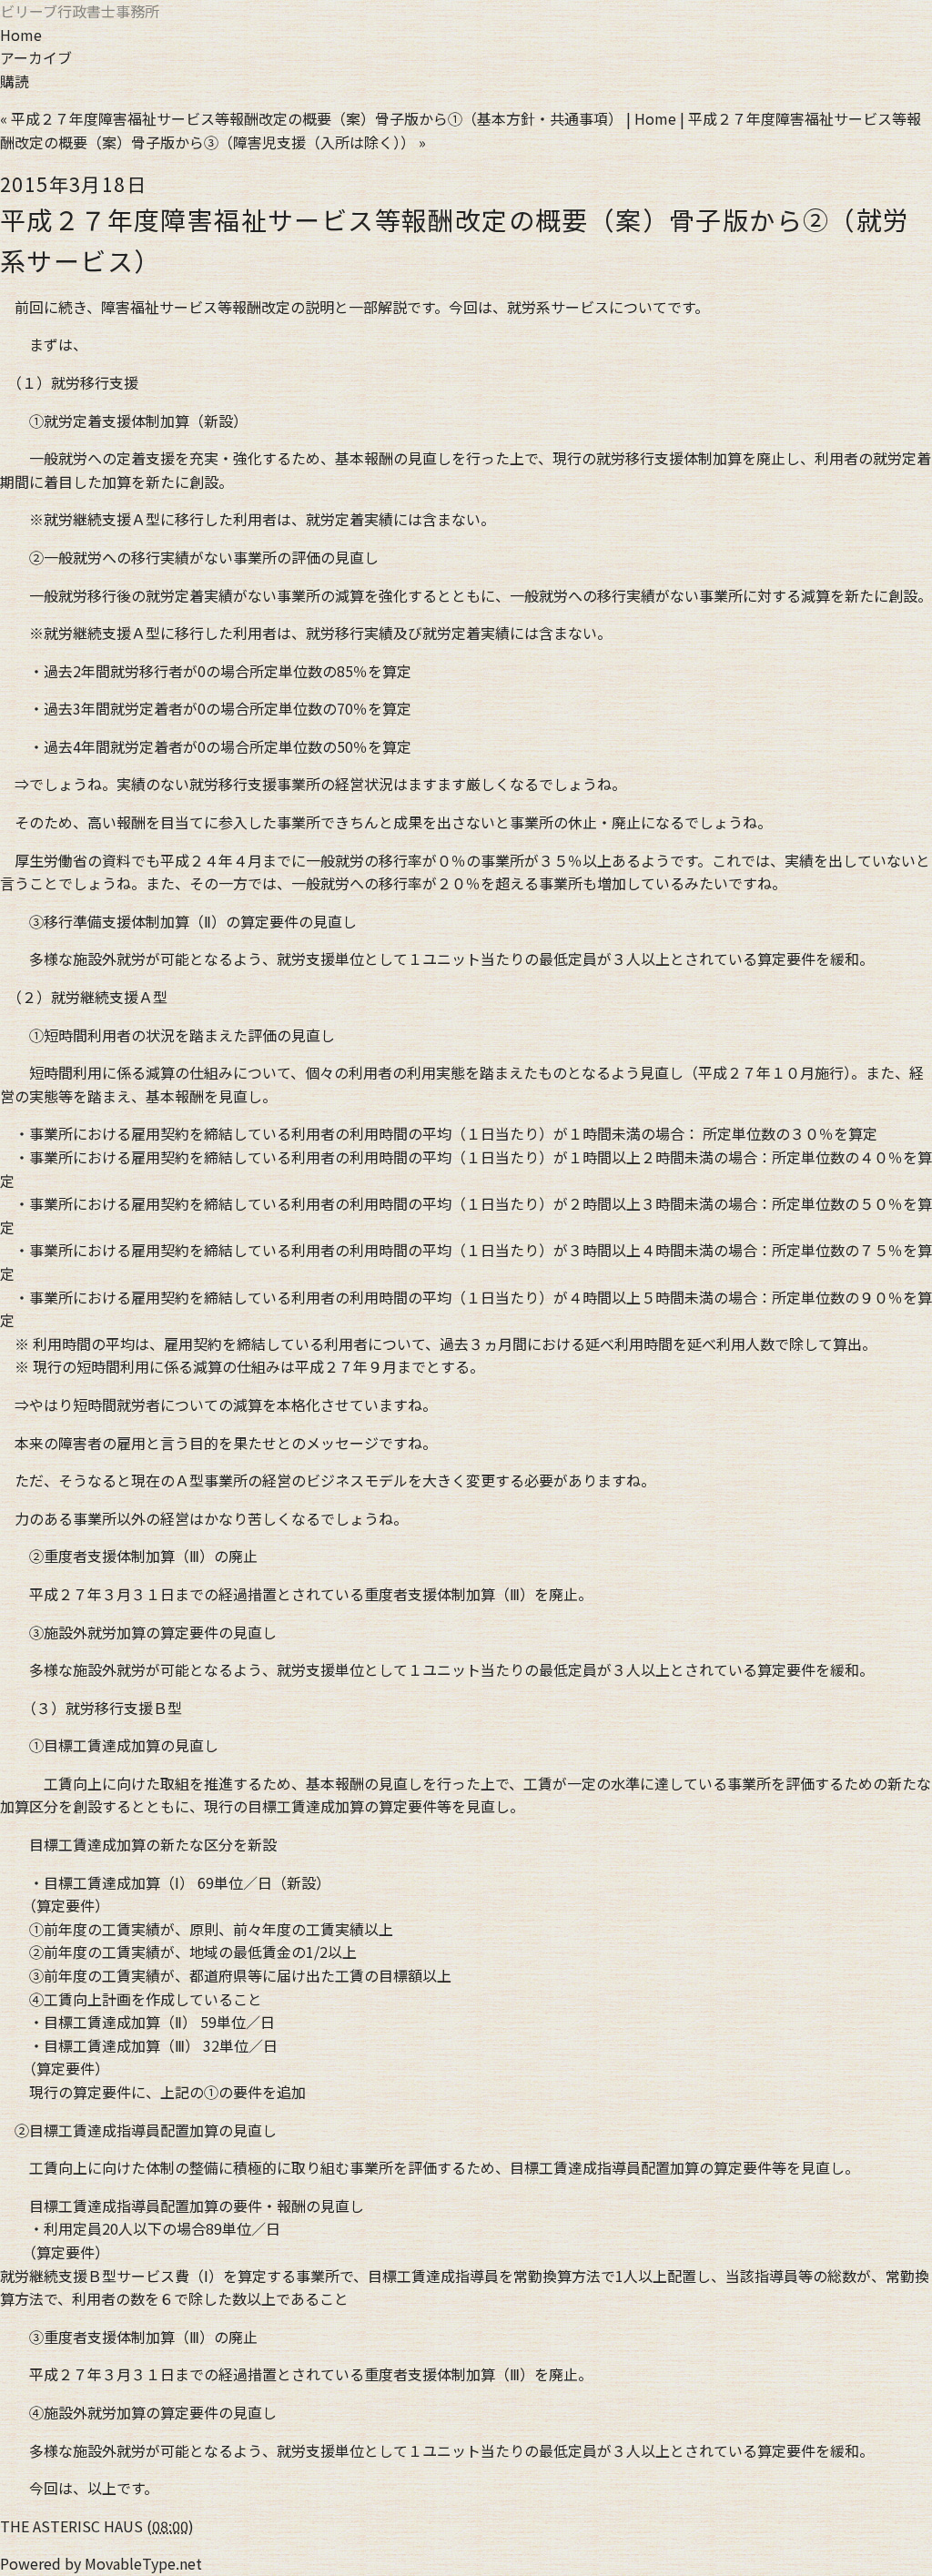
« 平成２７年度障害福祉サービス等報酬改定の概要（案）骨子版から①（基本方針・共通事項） (311, 118)
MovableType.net (143, 2563)
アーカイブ (36, 57)
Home (21, 35)
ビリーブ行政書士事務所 (80, 11)
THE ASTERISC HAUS (71, 2526)
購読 (15, 81)
